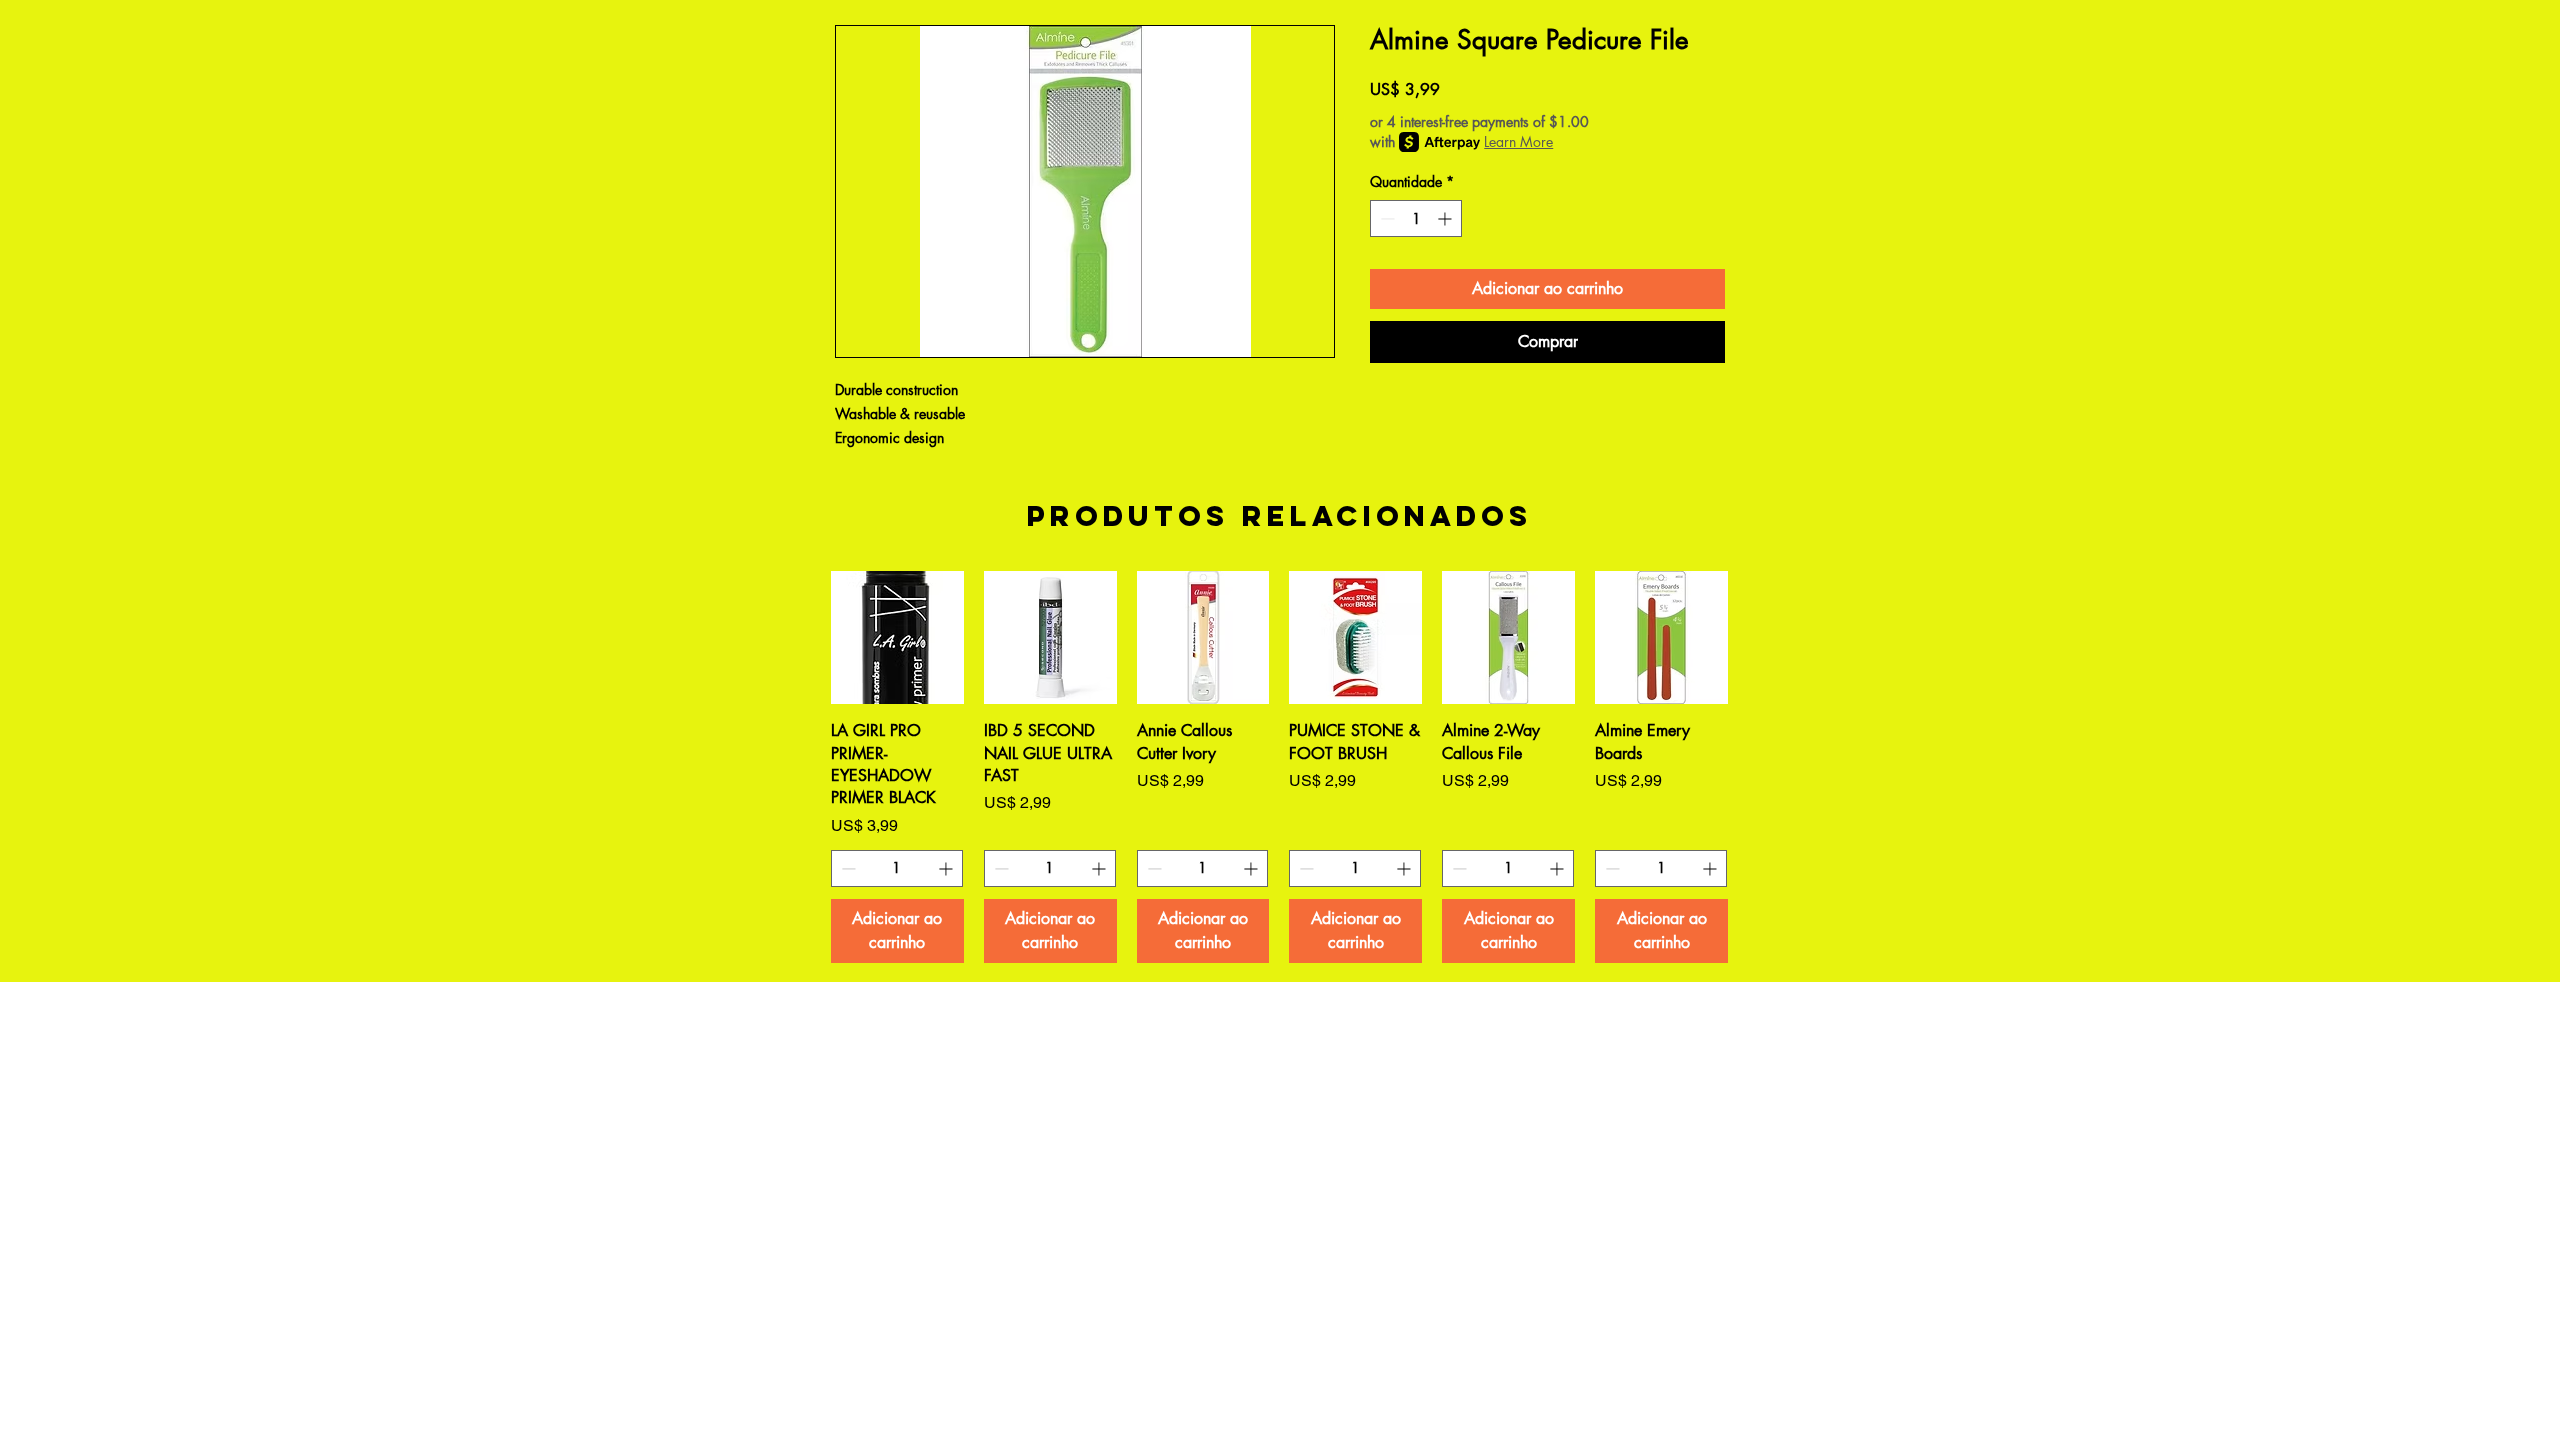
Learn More (1518, 141)
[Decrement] (1385, 218)
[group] (1279, 766)
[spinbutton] (1416, 218)
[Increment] (1446, 218)
